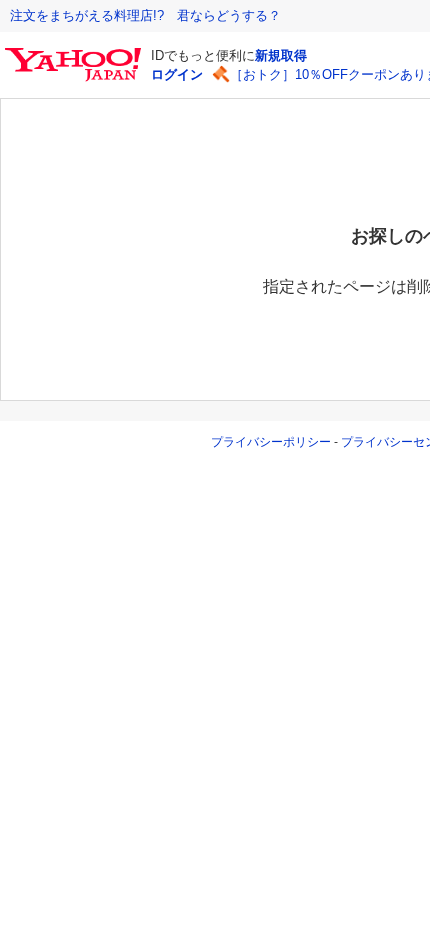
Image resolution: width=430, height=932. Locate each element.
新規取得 (281, 55)
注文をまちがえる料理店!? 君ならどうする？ (145, 15)
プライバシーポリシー (271, 442)
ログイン (177, 74)
